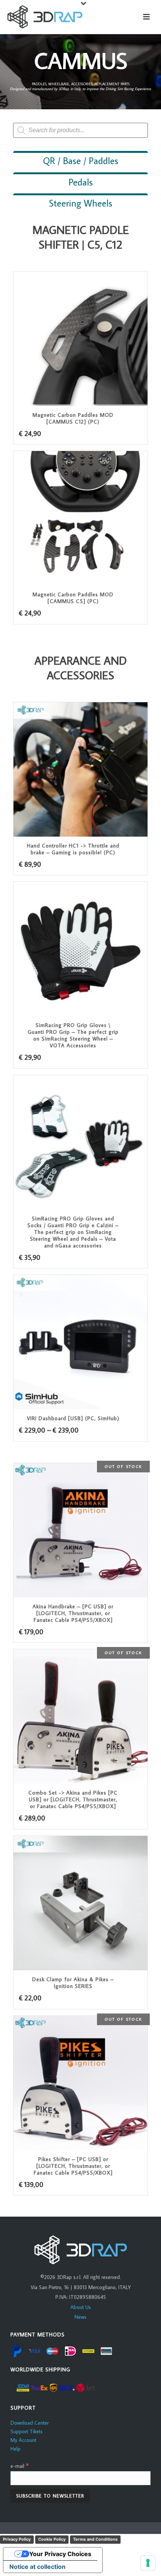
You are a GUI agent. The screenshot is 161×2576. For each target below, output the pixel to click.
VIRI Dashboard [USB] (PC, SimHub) (73, 1418)
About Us (81, 2307)
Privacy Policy (17, 2539)
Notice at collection (37, 2567)
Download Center (30, 2423)
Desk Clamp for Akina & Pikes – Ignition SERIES (73, 1983)
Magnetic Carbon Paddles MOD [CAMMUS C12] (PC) (73, 418)
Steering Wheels (81, 203)
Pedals (81, 182)
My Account (23, 2440)
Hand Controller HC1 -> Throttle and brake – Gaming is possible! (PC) (73, 849)
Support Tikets (27, 2431)
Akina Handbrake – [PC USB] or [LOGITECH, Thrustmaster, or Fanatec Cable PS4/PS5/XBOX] (73, 1613)
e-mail (20, 2466)
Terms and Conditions (95, 2539)
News (80, 2317)
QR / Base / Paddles (81, 161)
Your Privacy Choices (60, 2554)
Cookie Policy (52, 2539)
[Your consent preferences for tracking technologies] (148, 2563)
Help (16, 2449)
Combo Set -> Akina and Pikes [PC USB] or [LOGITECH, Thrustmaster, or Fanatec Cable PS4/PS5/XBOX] (73, 1799)
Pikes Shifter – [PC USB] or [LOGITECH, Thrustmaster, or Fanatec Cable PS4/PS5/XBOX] (73, 2166)
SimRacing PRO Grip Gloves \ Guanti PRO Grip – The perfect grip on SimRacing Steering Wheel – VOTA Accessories (73, 1035)
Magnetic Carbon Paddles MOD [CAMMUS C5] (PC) (73, 598)
